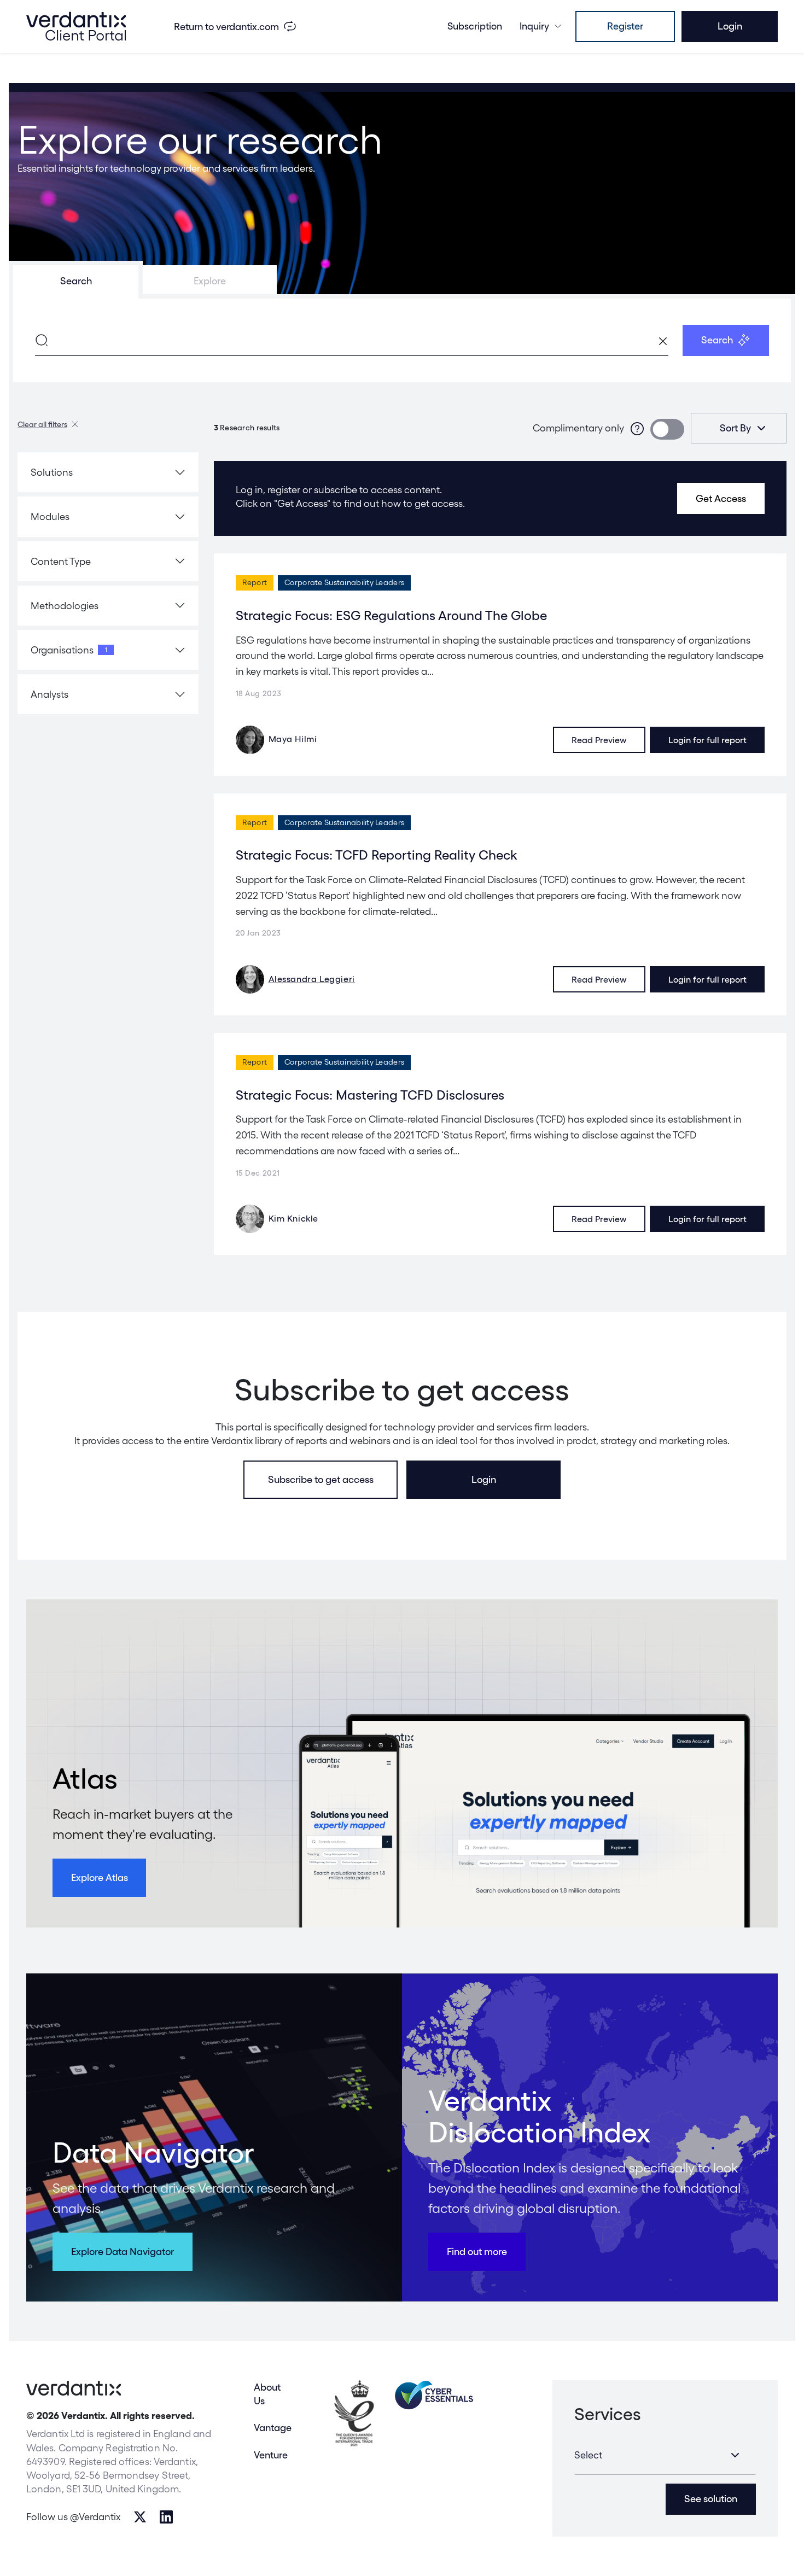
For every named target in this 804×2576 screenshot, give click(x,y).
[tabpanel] (402, 340)
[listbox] (739, 428)
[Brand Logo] (76, 26)
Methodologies (65, 606)
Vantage (273, 2428)
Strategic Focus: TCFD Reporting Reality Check (376, 855)
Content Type (61, 561)
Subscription (475, 26)
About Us (267, 2394)
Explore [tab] (210, 281)
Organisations (69, 650)
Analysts (49, 694)
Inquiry (534, 26)
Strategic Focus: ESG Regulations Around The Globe (391, 615)
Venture (271, 2455)
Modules (50, 516)
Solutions (52, 472)
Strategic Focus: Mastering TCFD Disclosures (370, 1095)
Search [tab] (76, 281)
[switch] (667, 429)
